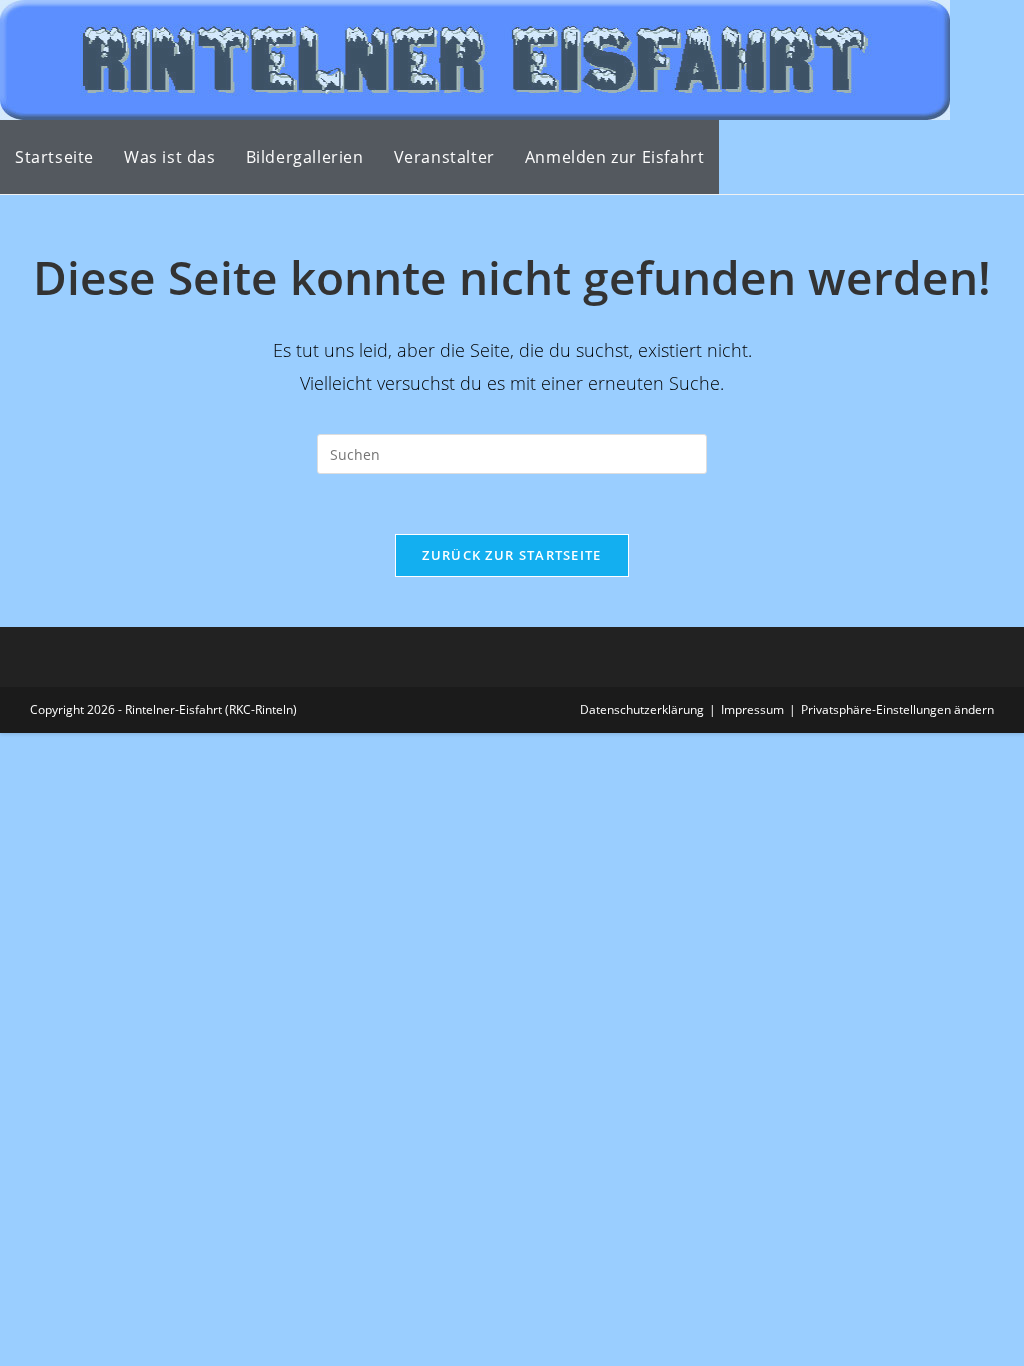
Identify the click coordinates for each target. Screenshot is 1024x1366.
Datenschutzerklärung (642, 709)
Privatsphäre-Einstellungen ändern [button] (897, 709)
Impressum (752, 709)
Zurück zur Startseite (511, 555)
